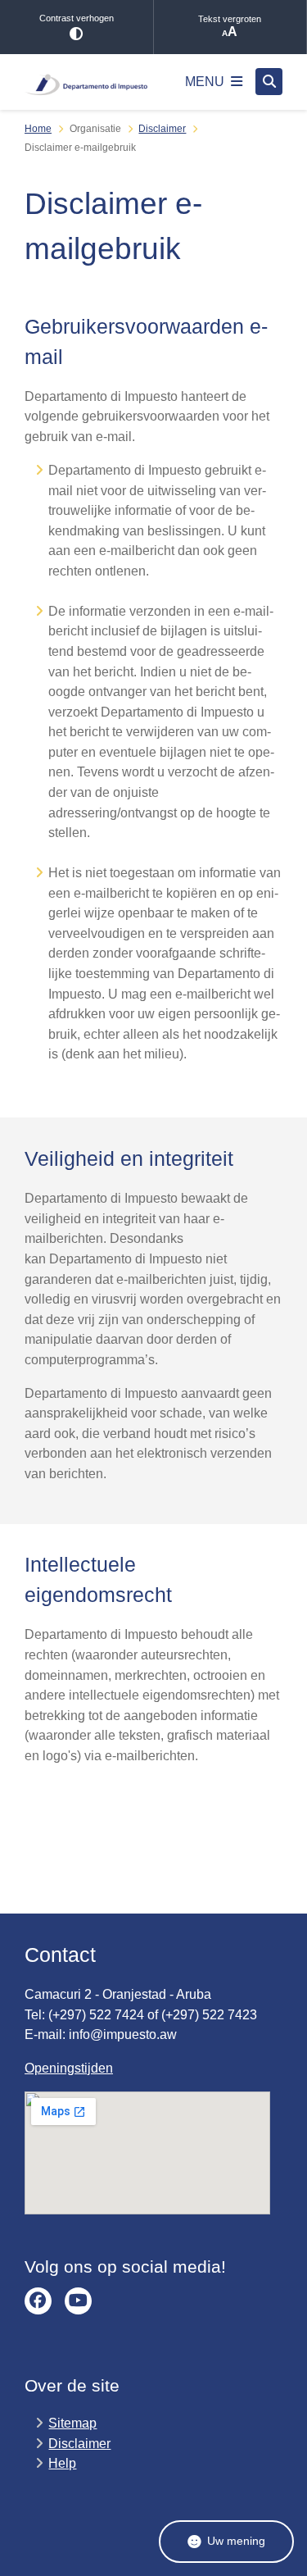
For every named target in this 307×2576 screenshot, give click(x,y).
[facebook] (38, 2301)
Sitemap (72, 2423)
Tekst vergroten (230, 19)
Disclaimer (162, 129)
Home (38, 129)
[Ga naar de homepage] (86, 82)
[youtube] (78, 2301)
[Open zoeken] (269, 82)
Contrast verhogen (77, 18)
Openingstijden (69, 2068)
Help (62, 2463)
